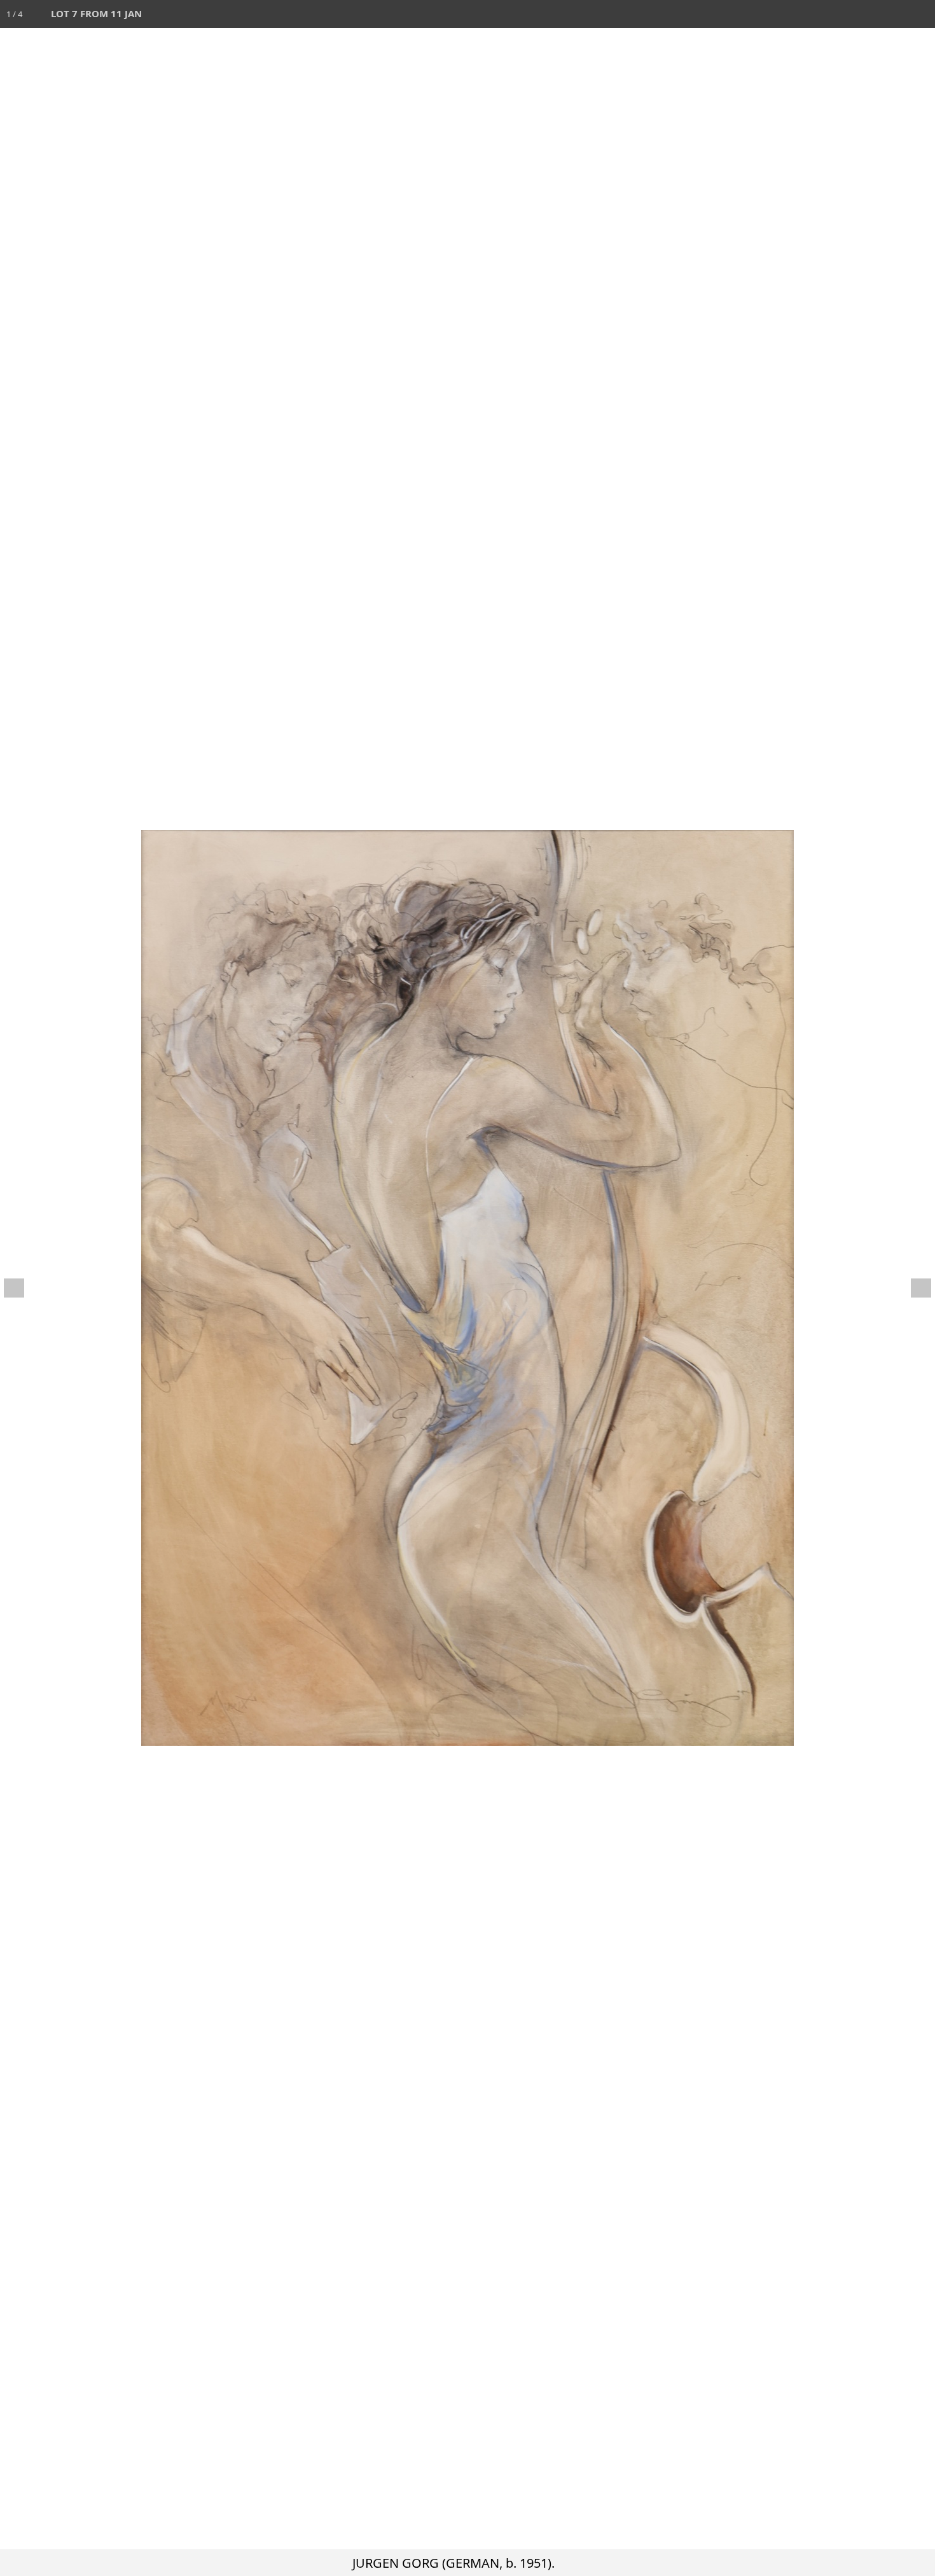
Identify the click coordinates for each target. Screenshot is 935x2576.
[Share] (893, 14)
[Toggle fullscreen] (865, 14)
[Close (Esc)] (921, 14)
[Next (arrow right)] (913, 1288)
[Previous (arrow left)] (22, 1288)
